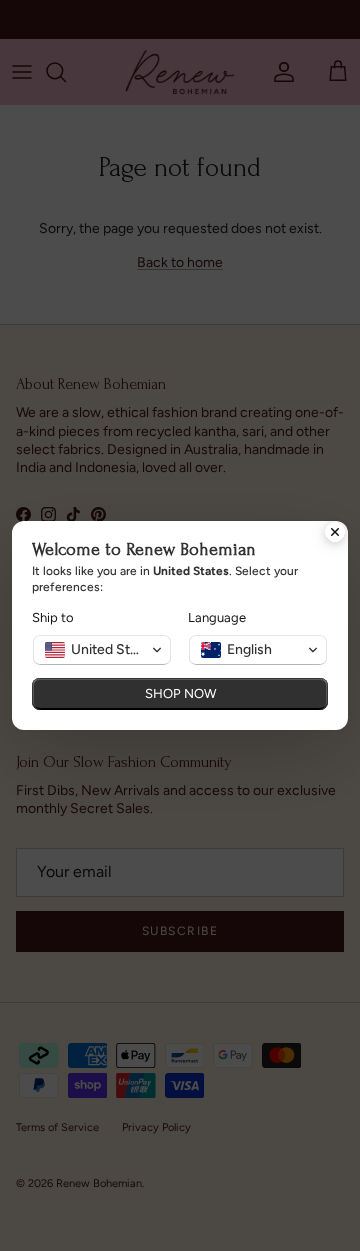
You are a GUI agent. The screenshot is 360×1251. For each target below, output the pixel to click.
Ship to (53, 617)
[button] (102, 650)
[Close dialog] (335, 534)
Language (217, 617)
